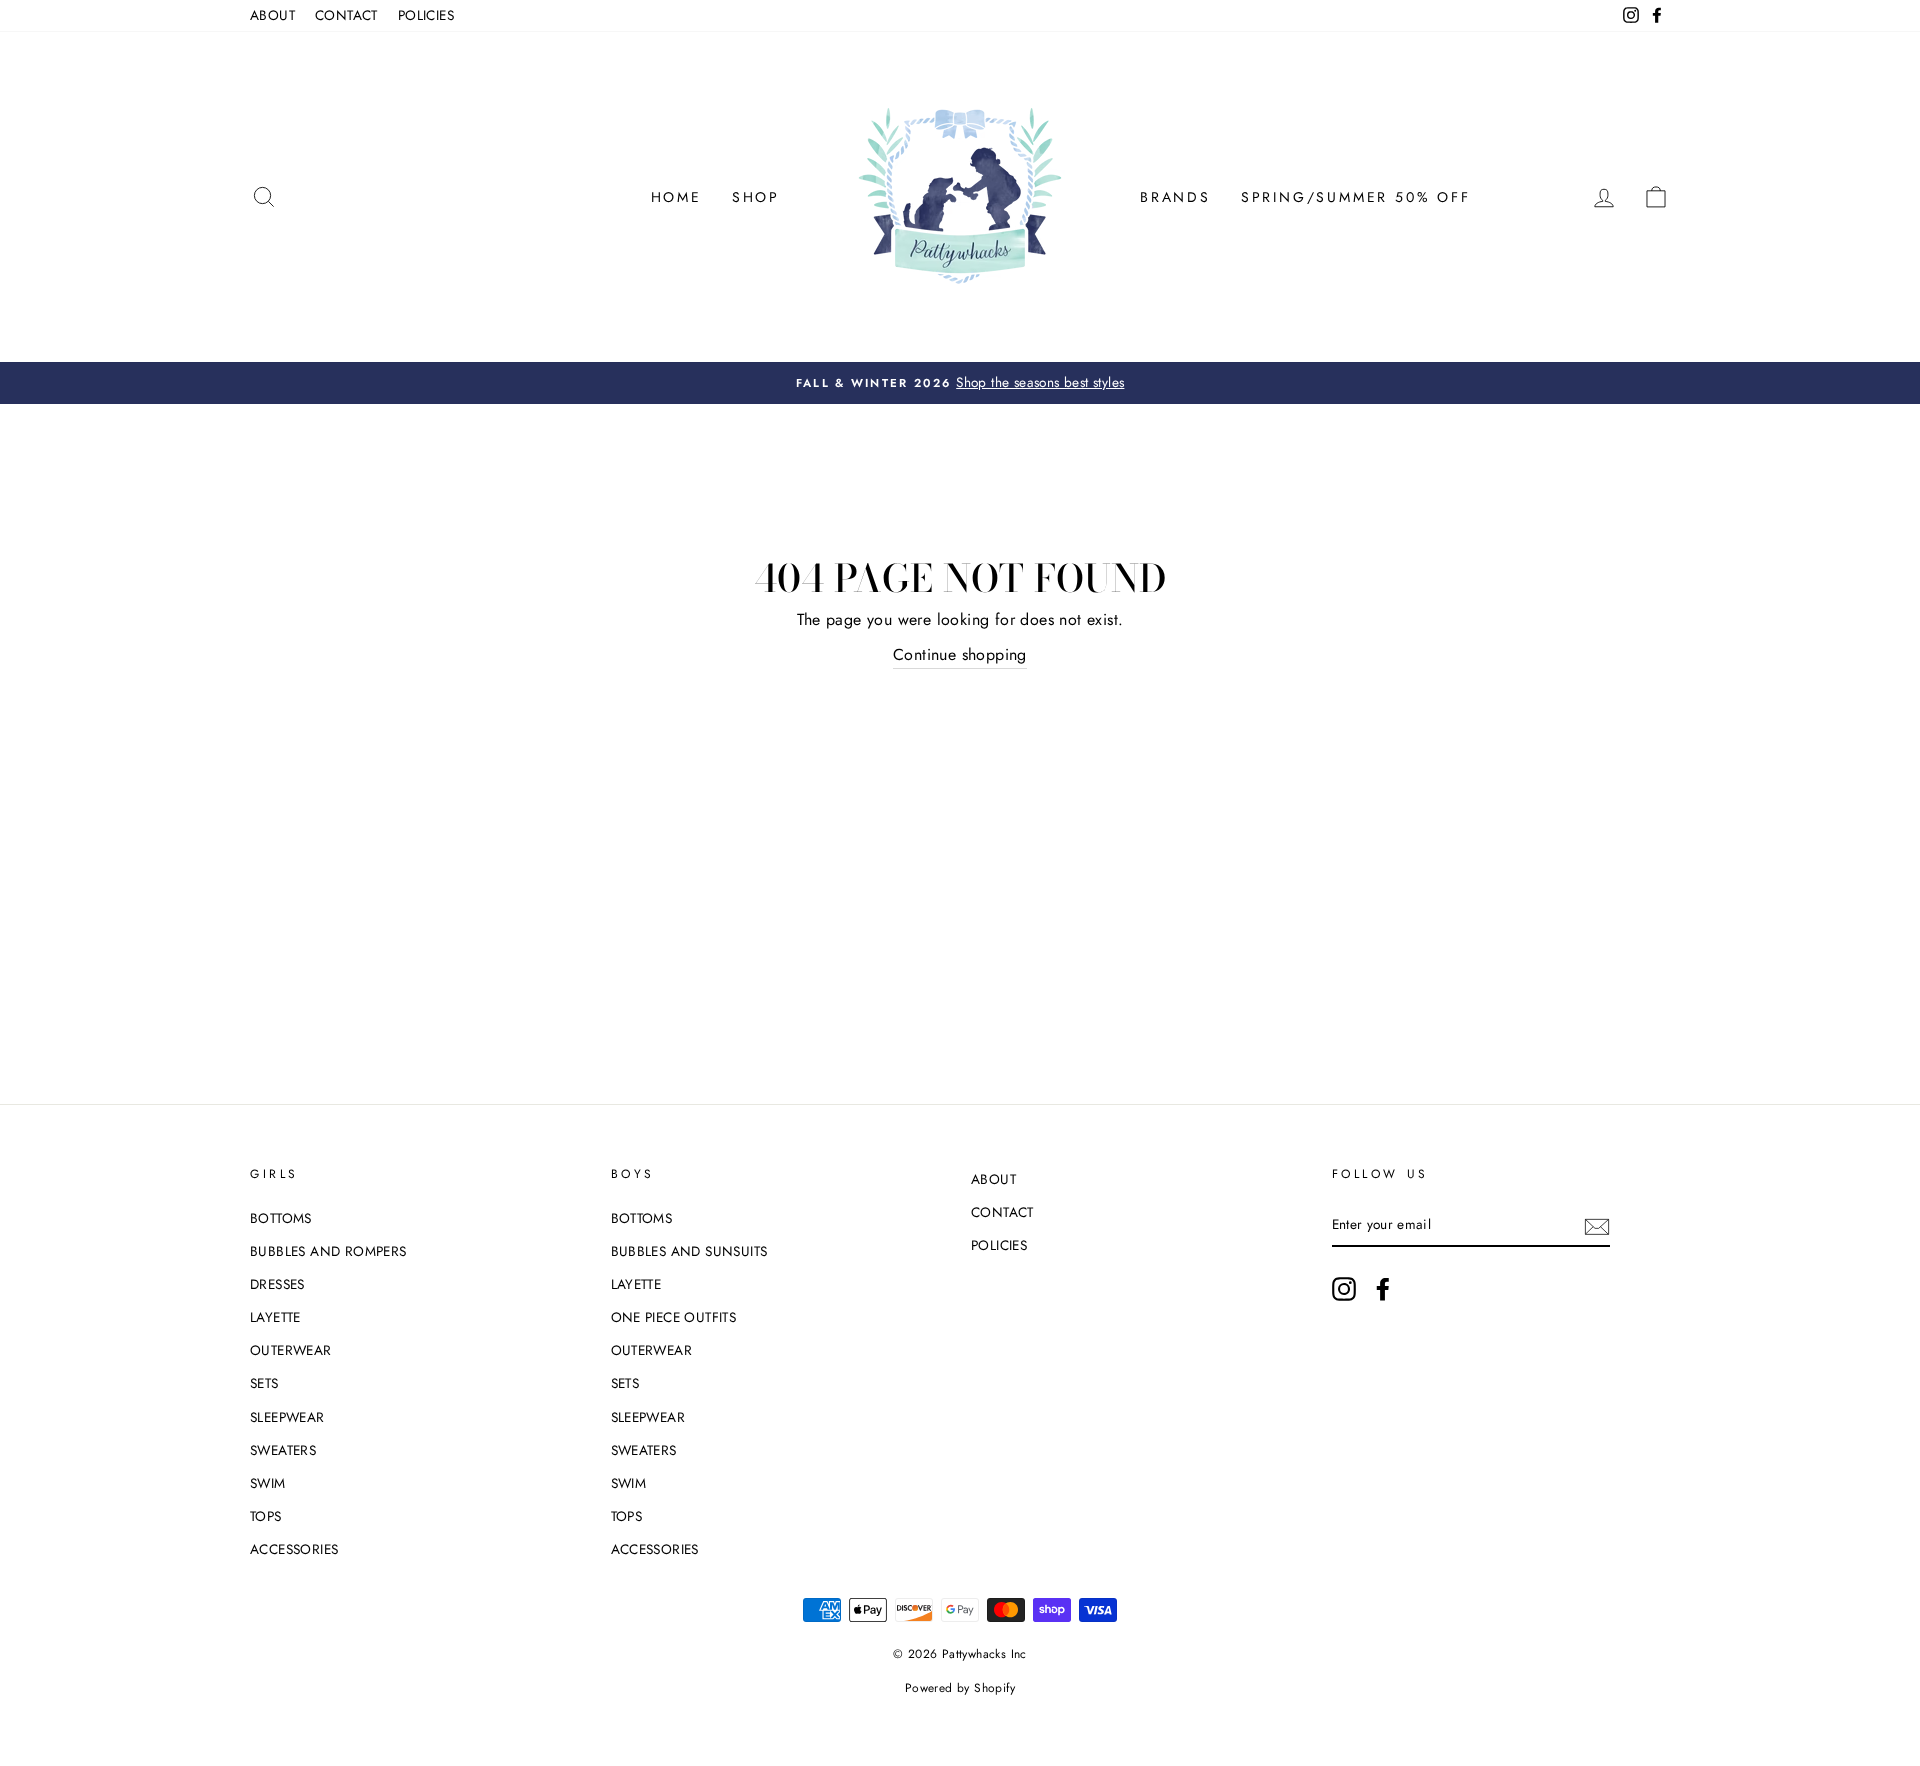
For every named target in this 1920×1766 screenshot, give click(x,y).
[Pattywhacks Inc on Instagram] (1344, 1289)
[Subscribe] (1597, 1225)
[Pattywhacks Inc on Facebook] (1383, 1289)
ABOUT (272, 15)
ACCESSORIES (294, 1549)
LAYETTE (275, 1317)
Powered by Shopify (960, 1688)
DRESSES (277, 1284)
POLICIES (426, 15)
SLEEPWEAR (287, 1417)
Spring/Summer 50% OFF (1356, 197)
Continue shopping (960, 654)
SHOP (756, 197)
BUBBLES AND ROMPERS (328, 1251)
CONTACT (346, 15)
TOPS (266, 1516)
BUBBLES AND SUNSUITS (689, 1251)
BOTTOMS (281, 1218)
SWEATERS (283, 1450)
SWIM (268, 1483)
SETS (264, 1383)
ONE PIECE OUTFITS (674, 1317)
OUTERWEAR (291, 1350)
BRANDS (1175, 197)
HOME (676, 197)
